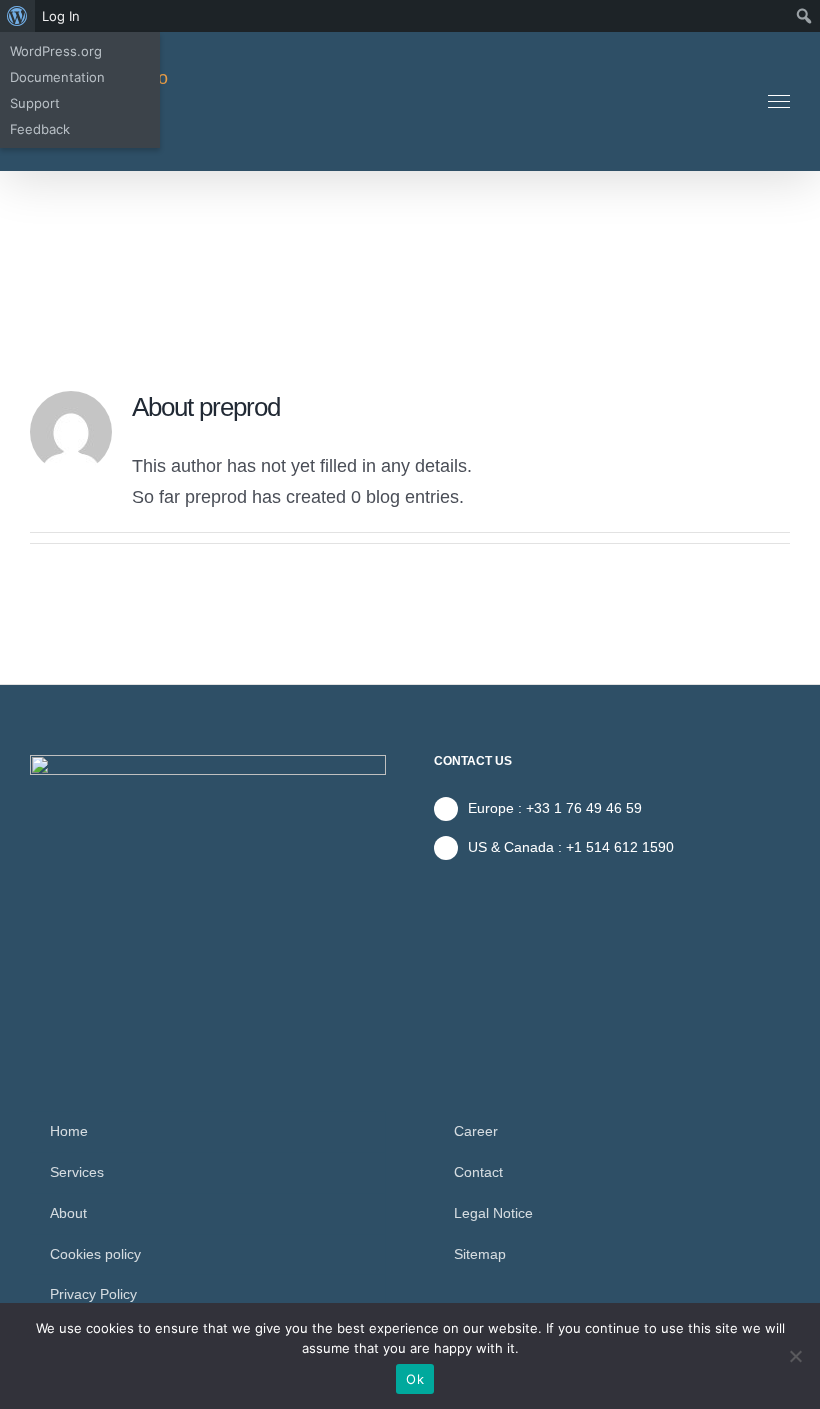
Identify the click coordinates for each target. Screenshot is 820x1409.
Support (35, 103)
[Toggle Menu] (779, 102)
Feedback (40, 129)
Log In (61, 16)
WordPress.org (56, 51)
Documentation (57, 77)
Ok (415, 1379)
